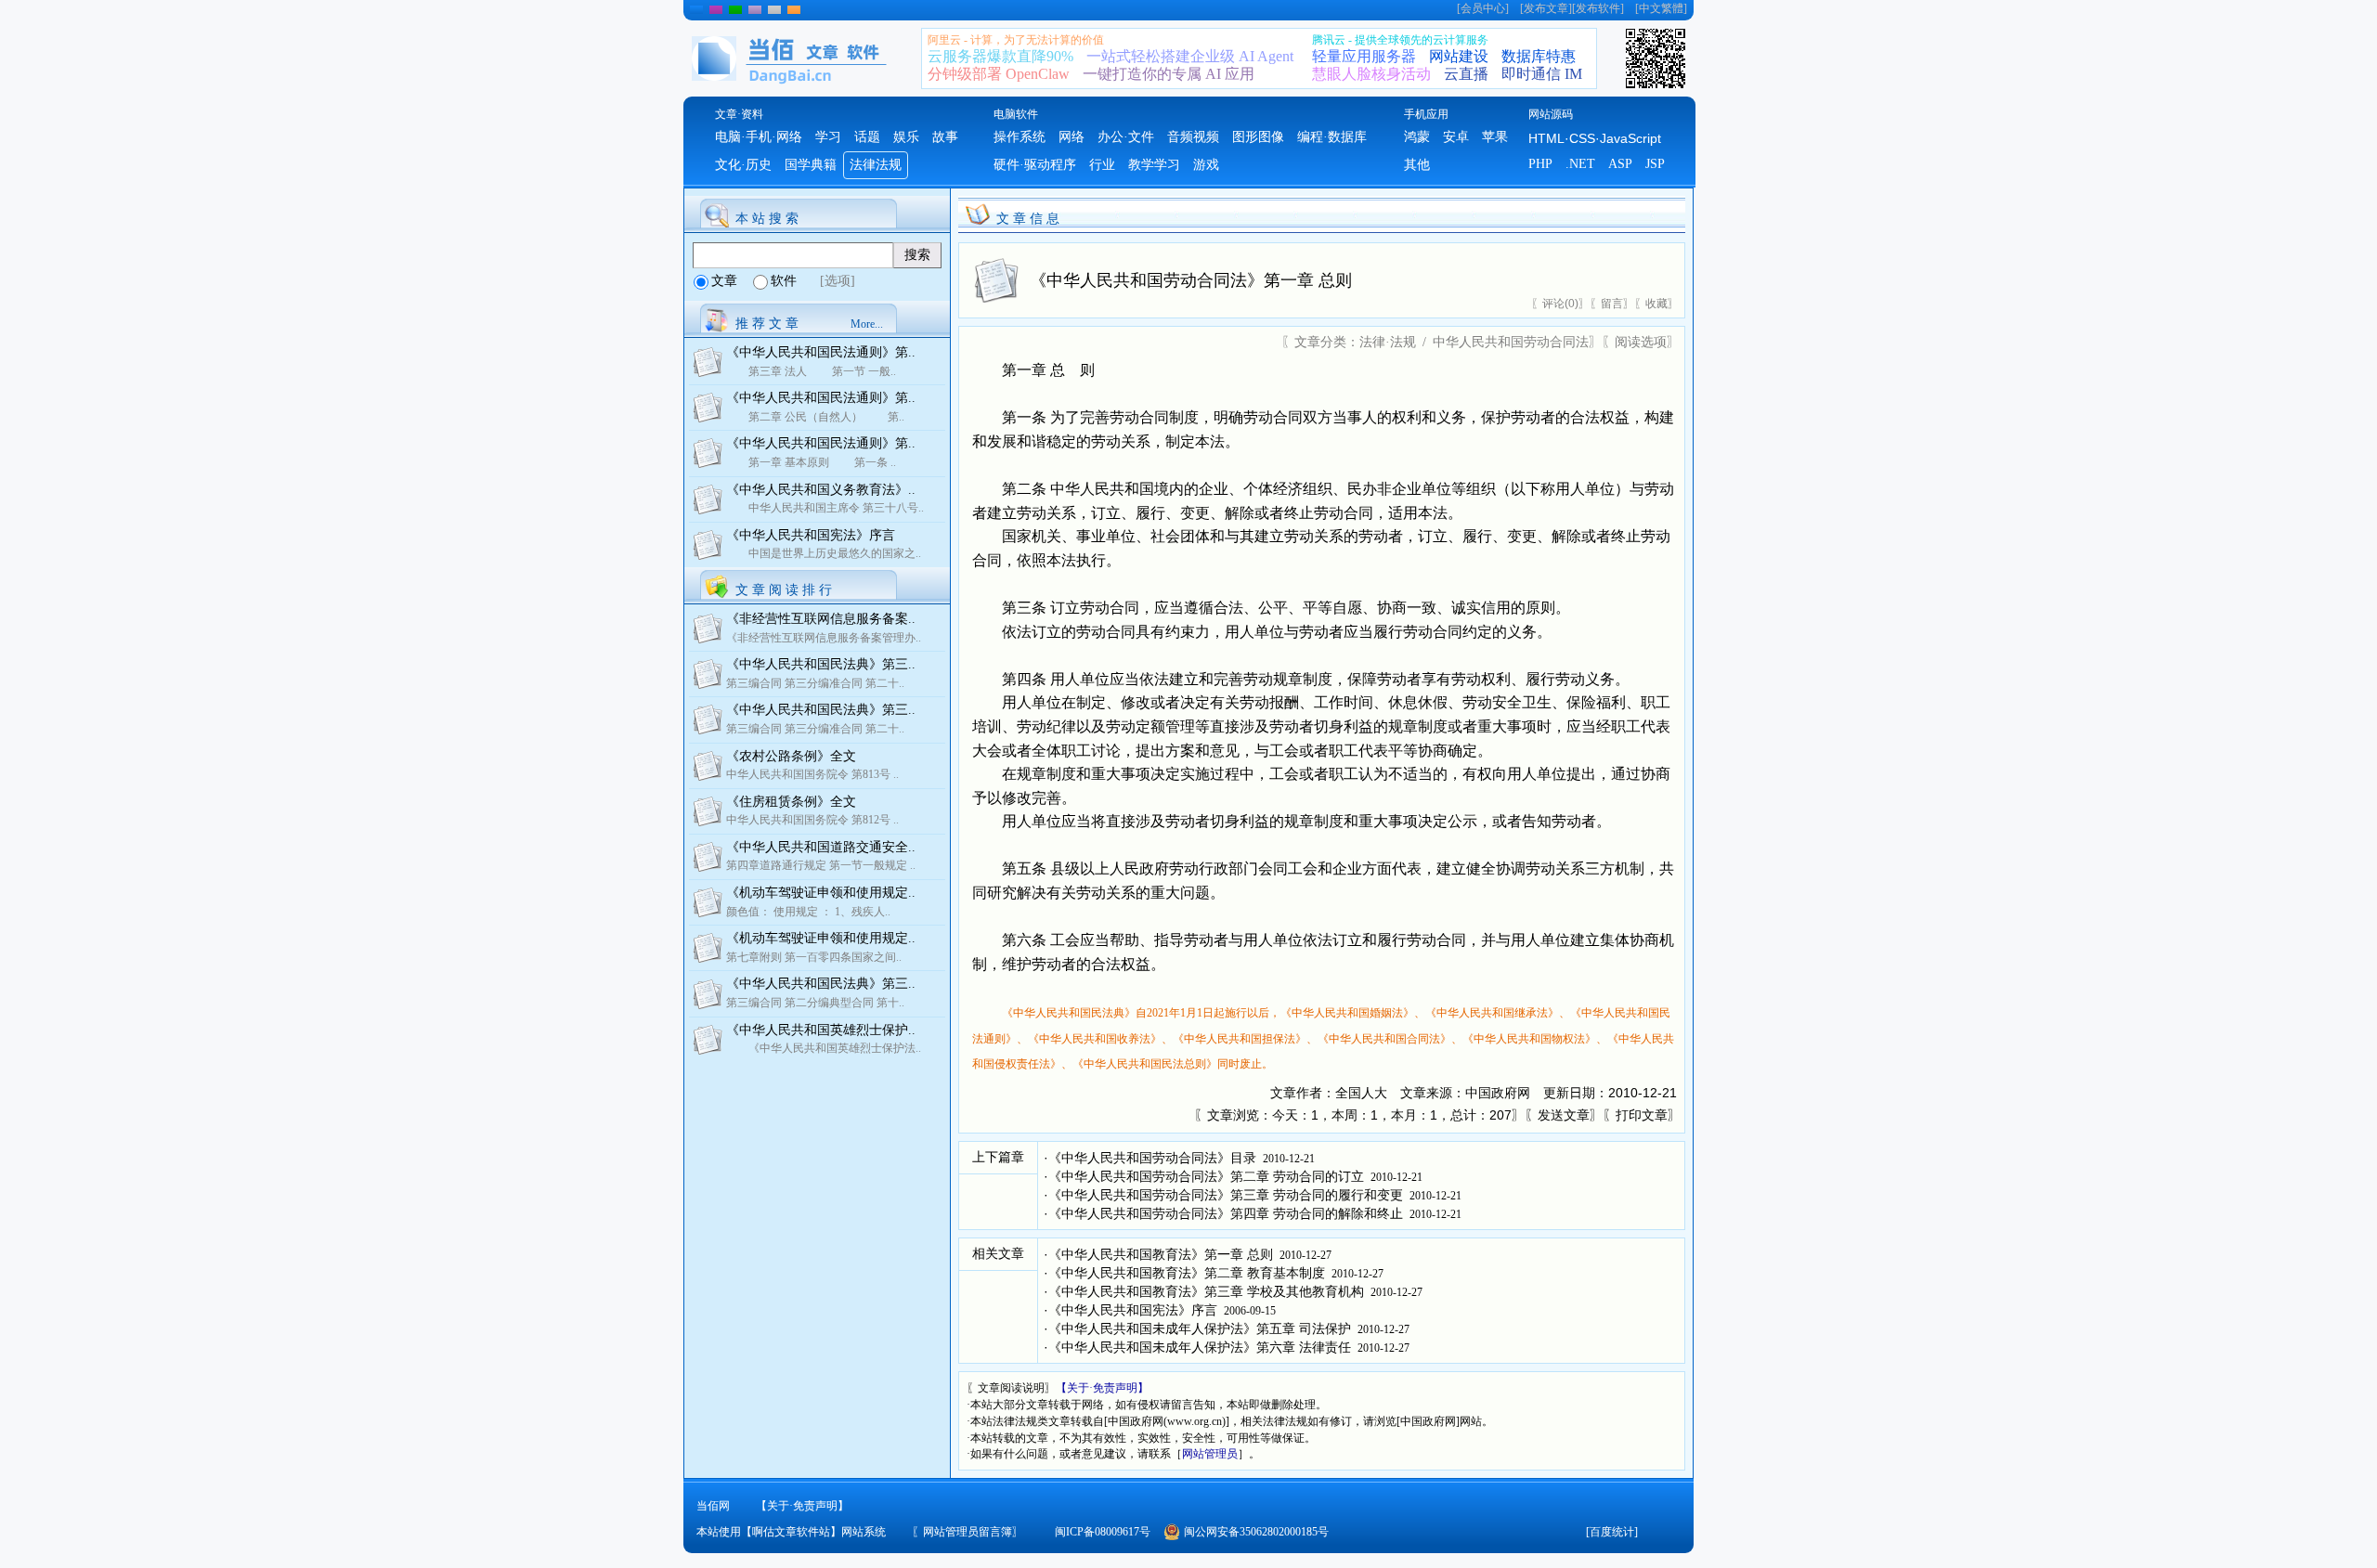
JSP (1655, 164)
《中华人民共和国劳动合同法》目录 (1152, 1158)
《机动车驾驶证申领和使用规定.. (821, 893)
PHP (1540, 164)
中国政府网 (1498, 1093)
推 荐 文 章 (767, 324)
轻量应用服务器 (1364, 56)
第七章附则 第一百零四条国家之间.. (814, 957)
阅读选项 (1641, 342)
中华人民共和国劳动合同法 (1511, 342)
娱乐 (906, 137)
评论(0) (1560, 304)
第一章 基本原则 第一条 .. (811, 462)
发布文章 (1546, 8)
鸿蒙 (1417, 137)
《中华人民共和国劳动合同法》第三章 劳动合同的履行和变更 (1226, 1195)
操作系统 (1020, 137)
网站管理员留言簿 (968, 1532)
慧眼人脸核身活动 (1371, 74)
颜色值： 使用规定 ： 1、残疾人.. (808, 912)
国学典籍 (811, 165)
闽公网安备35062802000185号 (1256, 1532)
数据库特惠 (1539, 56)
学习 (828, 137)
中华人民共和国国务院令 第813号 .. (812, 774)
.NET (1580, 164)
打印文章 (1642, 1115)
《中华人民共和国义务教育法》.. (821, 490)
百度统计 (1612, 1532)
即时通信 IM (1542, 74)
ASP (1620, 164)
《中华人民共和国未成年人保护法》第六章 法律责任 (1200, 1348)
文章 (724, 281)
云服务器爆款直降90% (1000, 56)
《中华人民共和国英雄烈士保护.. (821, 1030)
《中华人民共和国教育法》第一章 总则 (1161, 1255)
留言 (1612, 304)
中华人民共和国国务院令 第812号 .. (812, 820)
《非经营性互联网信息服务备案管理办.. (824, 638)
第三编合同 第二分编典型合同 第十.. (815, 1003)
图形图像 (1258, 137)
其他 (1417, 165)
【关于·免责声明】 (1102, 1388)
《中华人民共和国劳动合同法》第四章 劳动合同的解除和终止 (1226, 1214)
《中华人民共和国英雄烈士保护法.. (824, 1048)
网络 (1072, 137)
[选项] (838, 281)
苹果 (1495, 137)
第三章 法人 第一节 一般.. (811, 371)
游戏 (1206, 165)
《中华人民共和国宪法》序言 (811, 535)
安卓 (1456, 137)
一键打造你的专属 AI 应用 (1169, 74)
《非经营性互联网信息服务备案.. (821, 619)
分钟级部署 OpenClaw (999, 74)
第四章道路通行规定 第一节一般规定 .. (821, 865)
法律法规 (876, 165)
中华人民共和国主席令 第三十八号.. (825, 508)
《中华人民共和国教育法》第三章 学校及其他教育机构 (1206, 1292)
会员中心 (1483, 8)
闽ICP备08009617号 (1103, 1532)
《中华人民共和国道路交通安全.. (821, 847)
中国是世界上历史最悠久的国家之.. (824, 553)
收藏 (1656, 304)
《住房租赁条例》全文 (791, 802)
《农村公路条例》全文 (791, 756)
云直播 (1466, 74)
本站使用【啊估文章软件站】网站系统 (791, 1532)
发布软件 (1598, 8)
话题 (867, 137)
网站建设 (1459, 56)
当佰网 (713, 1506)
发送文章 (1564, 1115)
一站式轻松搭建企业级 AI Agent (1190, 56)
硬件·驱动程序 (1035, 165)
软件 (784, 281)
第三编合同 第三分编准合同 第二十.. (815, 683)
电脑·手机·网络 (759, 137)
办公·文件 (1126, 137)
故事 (945, 137)
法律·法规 (1388, 342)
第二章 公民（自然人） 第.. (815, 417)
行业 (1102, 165)
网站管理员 (1210, 1454)
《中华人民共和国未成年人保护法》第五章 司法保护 (1200, 1329)
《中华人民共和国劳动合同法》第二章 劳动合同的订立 (1206, 1177)
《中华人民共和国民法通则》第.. (821, 352)
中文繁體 (1661, 8)
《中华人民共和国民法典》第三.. (821, 664)
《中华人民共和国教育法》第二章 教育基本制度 (1187, 1273)
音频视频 (1193, 137)
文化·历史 (743, 165)
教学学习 (1154, 165)
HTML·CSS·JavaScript (1595, 138)
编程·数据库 (1332, 137)
